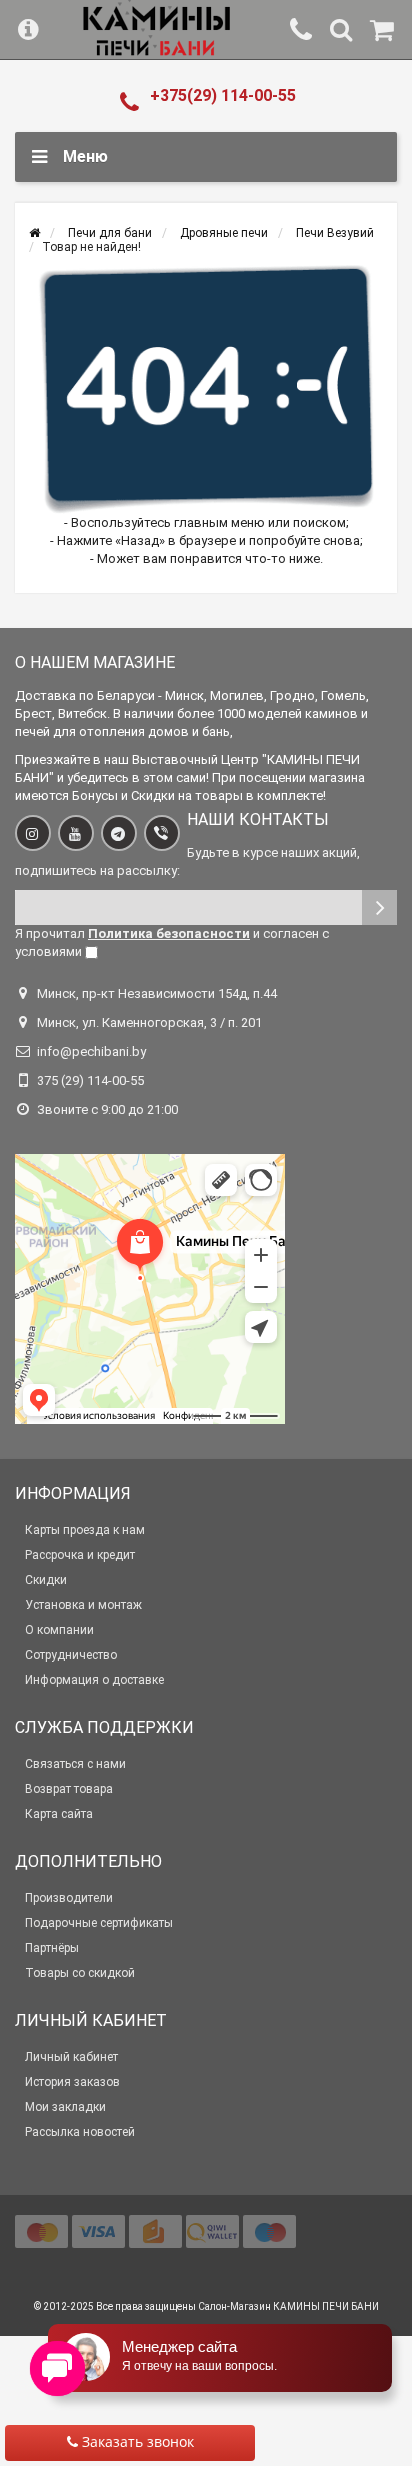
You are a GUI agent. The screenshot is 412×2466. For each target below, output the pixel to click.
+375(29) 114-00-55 (223, 95)
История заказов (72, 2082)
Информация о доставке (94, 1680)
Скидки (46, 1580)
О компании (59, 1630)
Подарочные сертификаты (99, 1923)
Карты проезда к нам (85, 1530)
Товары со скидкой (80, 1973)
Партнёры (52, 1948)
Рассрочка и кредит (80, 1555)
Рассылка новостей (80, 2132)
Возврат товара (69, 1789)
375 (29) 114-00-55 (90, 1080)
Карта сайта (59, 1814)
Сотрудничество (71, 1655)
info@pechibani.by (91, 1051)
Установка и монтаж (83, 1605)
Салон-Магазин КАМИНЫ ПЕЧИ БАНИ (288, 2306)
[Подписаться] (379, 907)
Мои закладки (65, 2107)
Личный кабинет (71, 2057)
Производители (69, 1898)
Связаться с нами (75, 1764)
